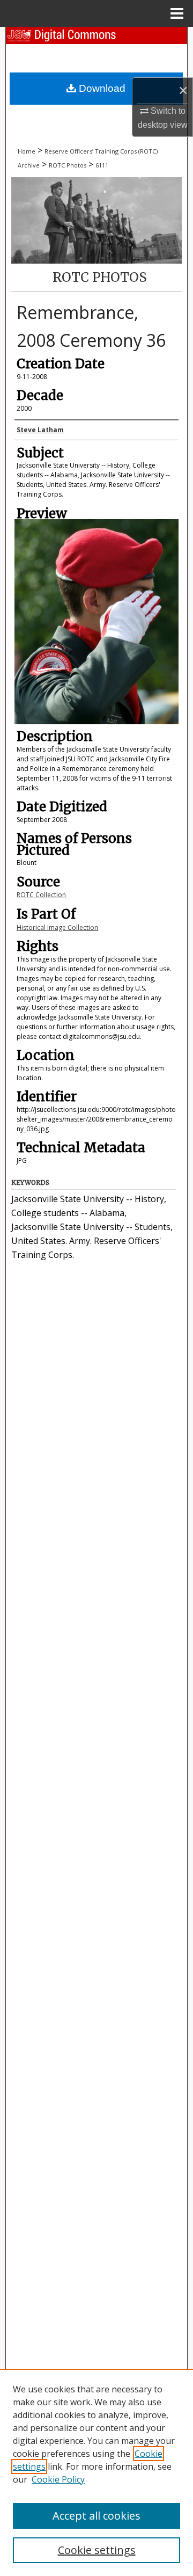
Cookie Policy (58, 2479)
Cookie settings (97, 2550)
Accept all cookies (96, 2516)
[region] (96, 2472)
